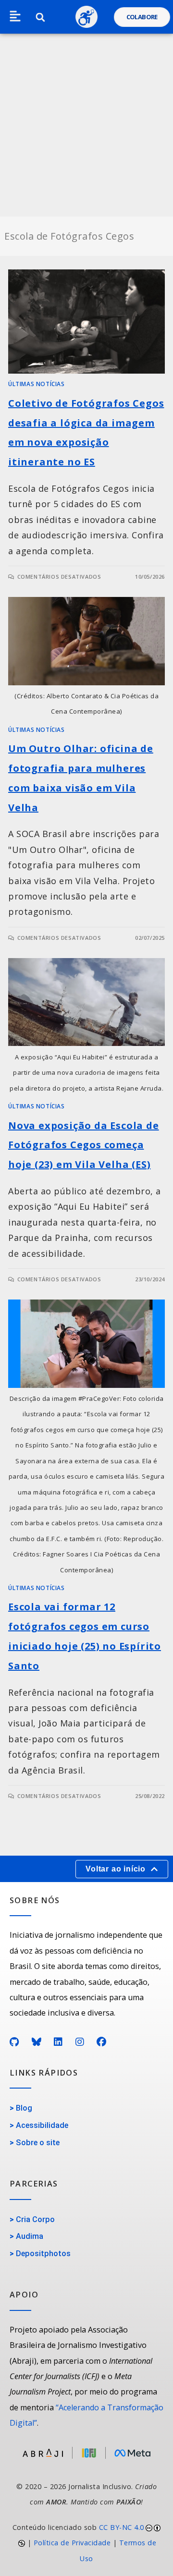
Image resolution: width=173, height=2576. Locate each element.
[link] (86, 2543)
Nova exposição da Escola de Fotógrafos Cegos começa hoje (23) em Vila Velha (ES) (84, 1145)
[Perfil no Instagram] (80, 2042)
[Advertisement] (86, 125)
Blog (24, 2108)
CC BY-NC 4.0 (122, 2527)
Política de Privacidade (72, 2543)
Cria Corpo (35, 2219)
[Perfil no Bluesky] (37, 2042)
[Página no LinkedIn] (58, 2042)
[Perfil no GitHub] (14, 2042)
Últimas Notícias (37, 384)
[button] (15, 17)
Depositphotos (43, 2254)
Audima (30, 2236)
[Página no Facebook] (102, 2042)
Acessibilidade (42, 2125)
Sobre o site (38, 2143)
